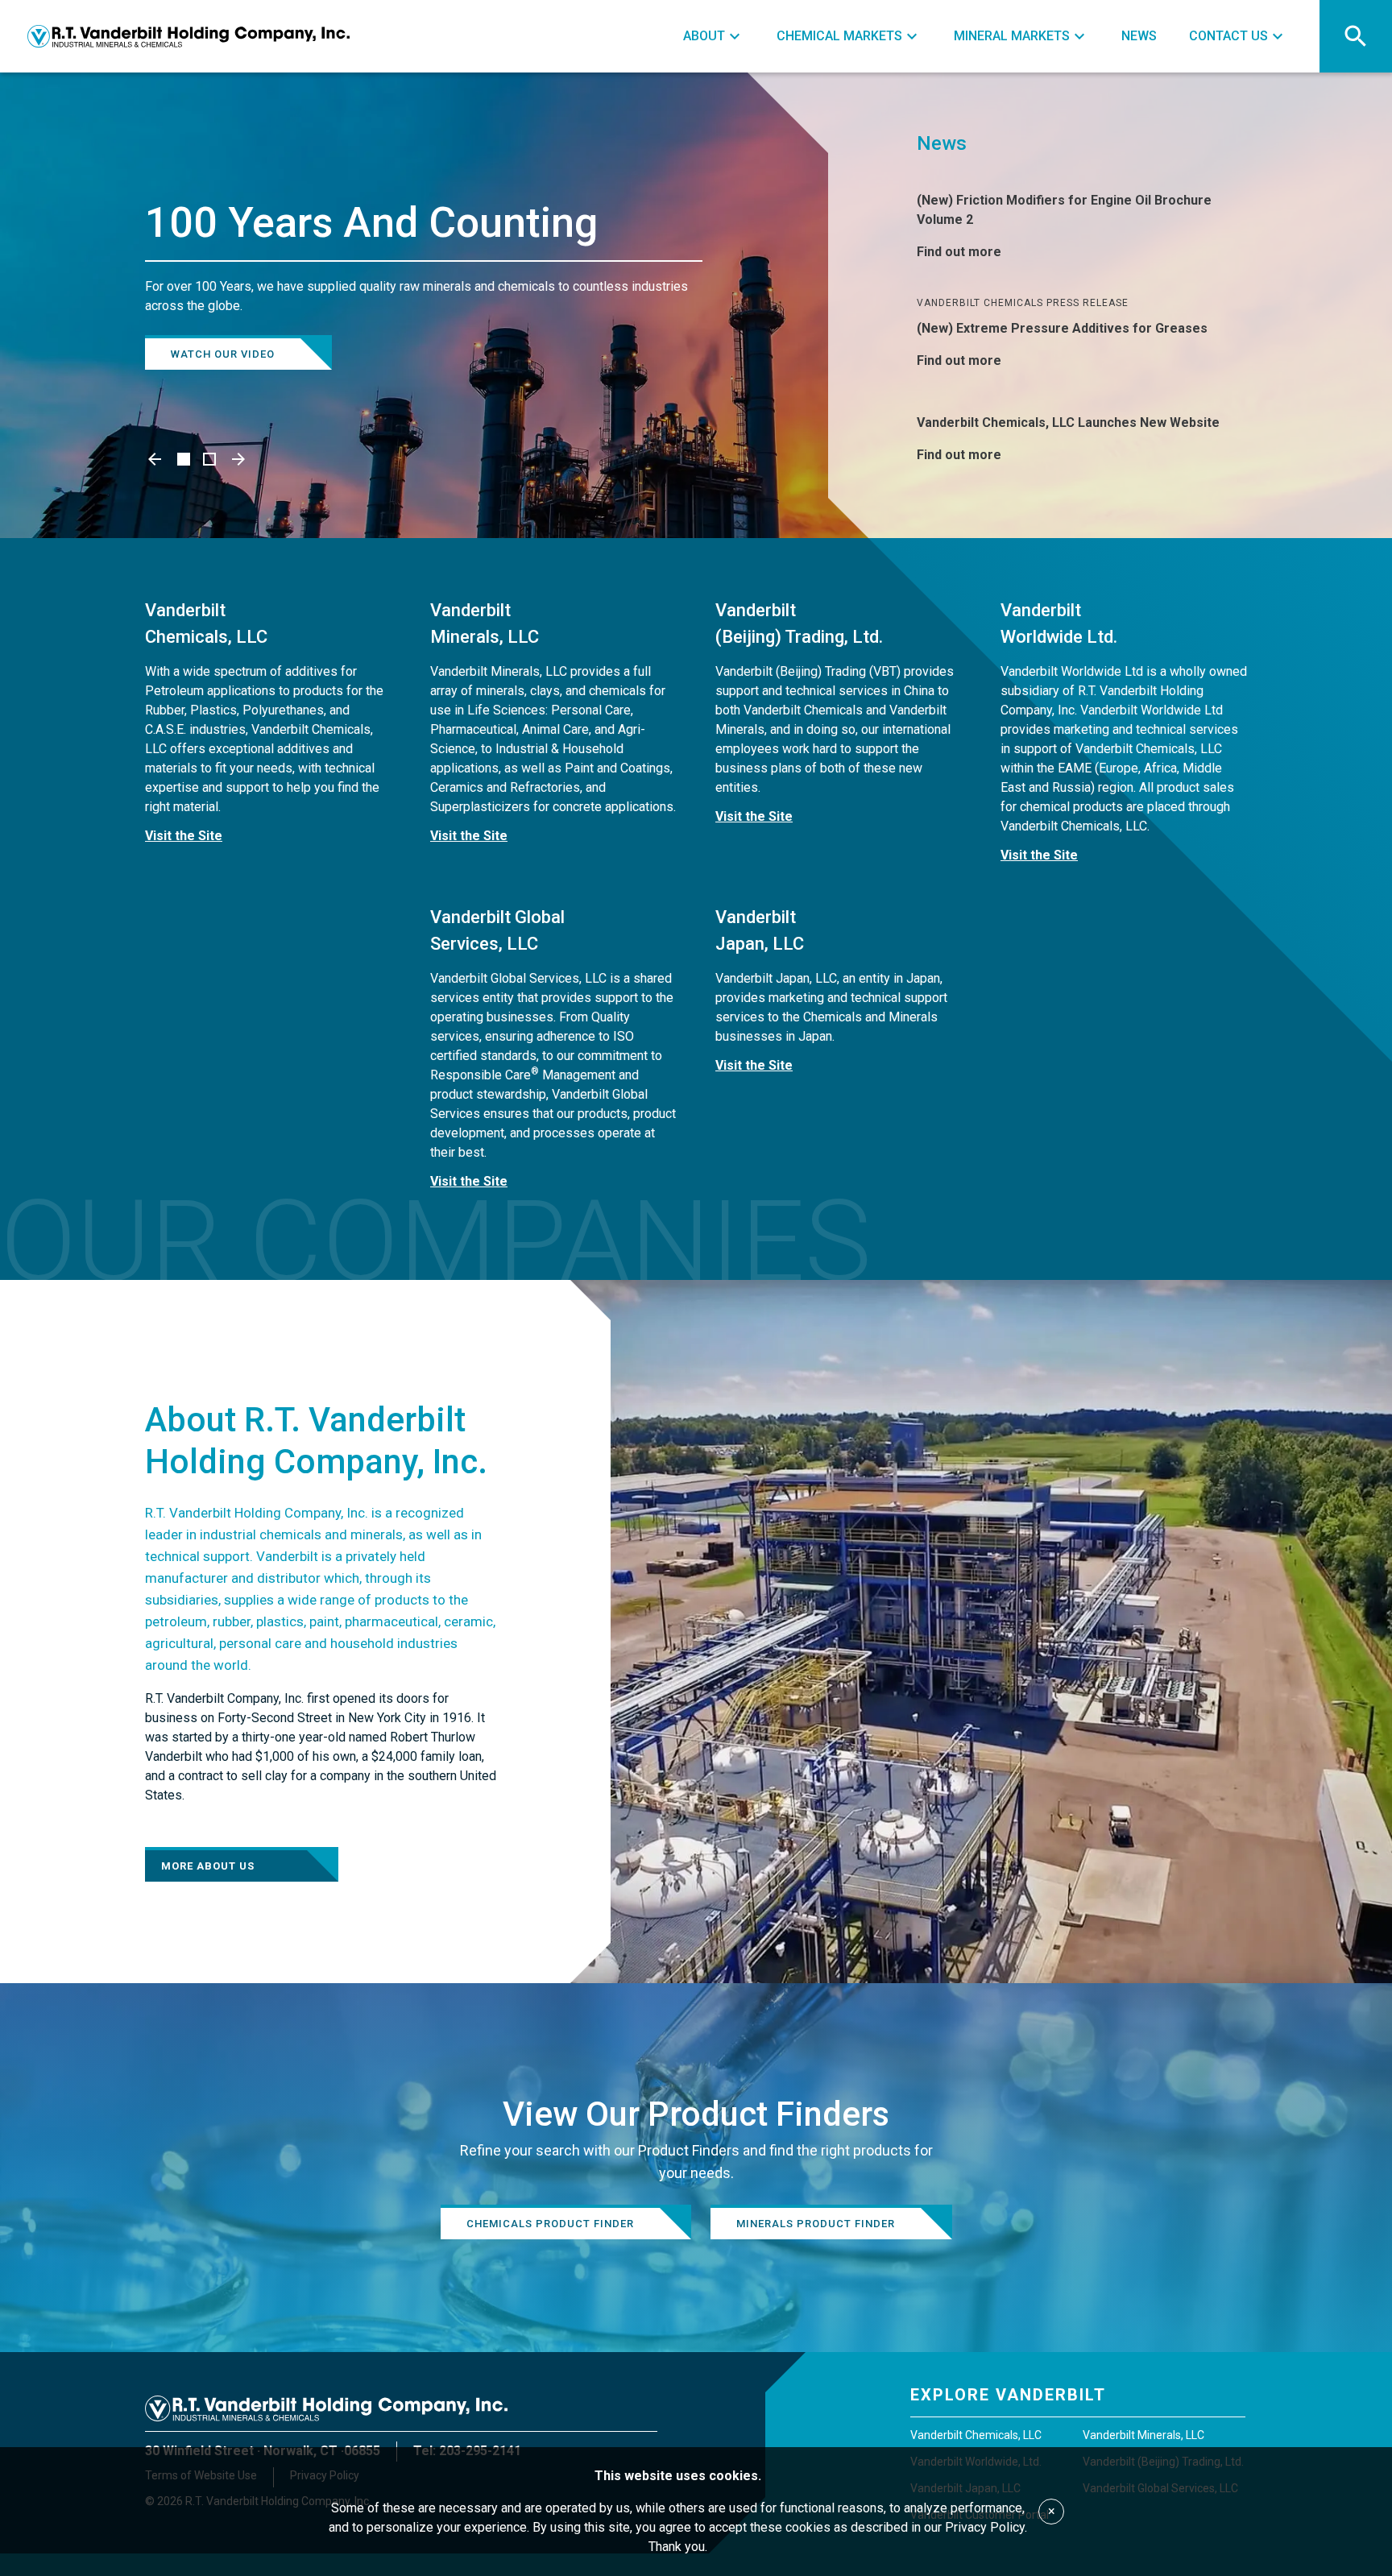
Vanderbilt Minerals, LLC (1143, 2435)
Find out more (959, 252)
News (942, 143)
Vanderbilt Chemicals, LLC (976, 2435)
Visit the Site (184, 836)
